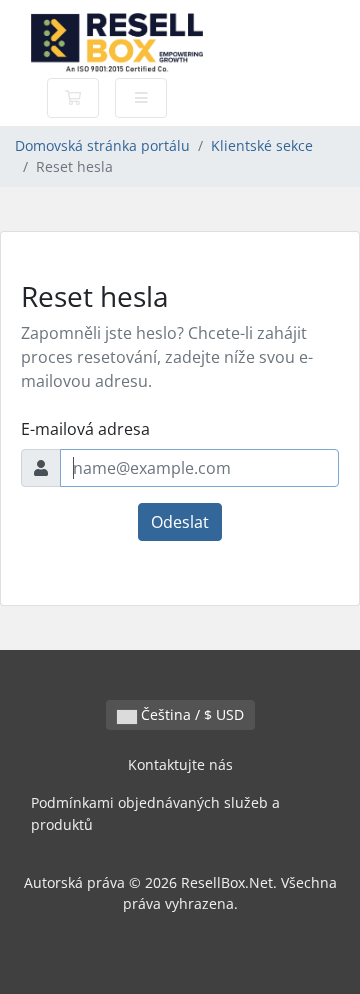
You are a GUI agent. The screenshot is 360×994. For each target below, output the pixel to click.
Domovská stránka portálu (102, 145)
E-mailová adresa (85, 429)
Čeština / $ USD (190, 714)
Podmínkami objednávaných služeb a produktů (155, 813)
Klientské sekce (262, 145)
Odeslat (180, 522)
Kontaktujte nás (180, 764)
